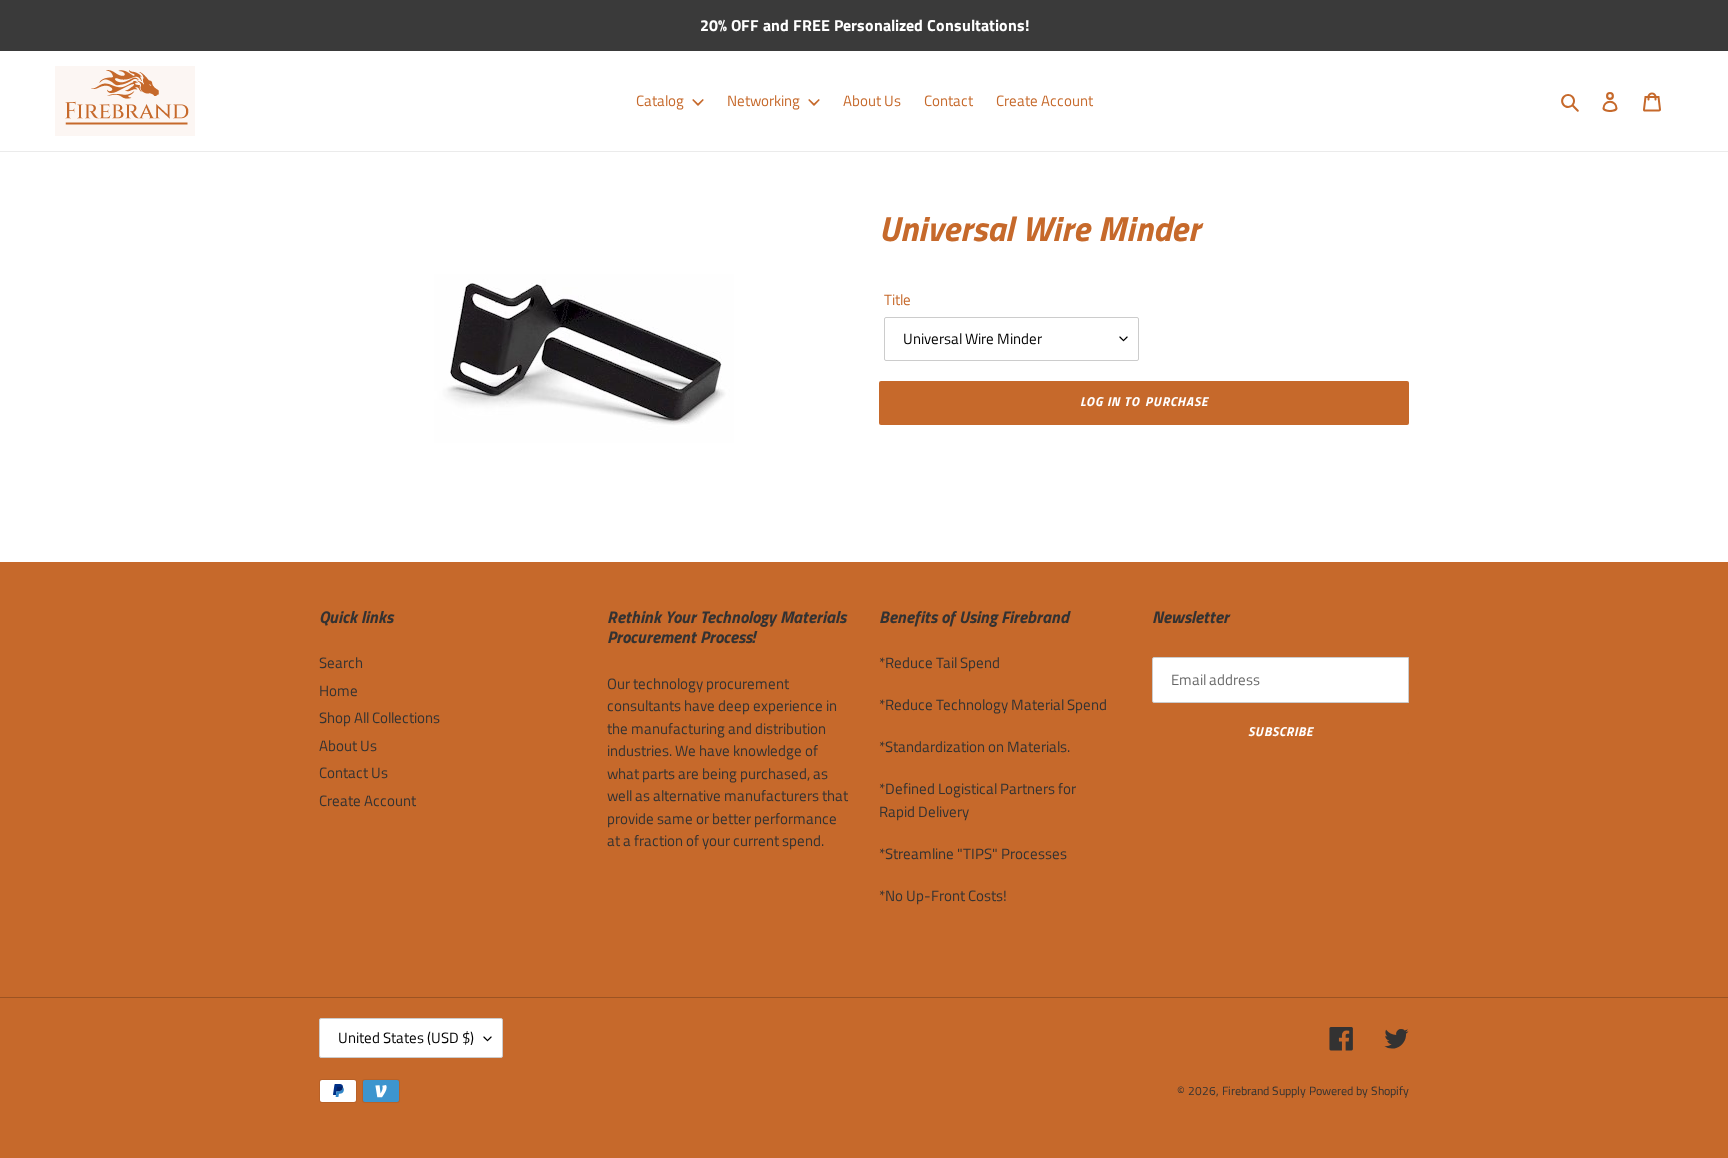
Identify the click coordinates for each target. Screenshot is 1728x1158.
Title (897, 300)
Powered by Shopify (1359, 1090)
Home (338, 690)
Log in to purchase (1144, 401)
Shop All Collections (379, 717)
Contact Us (353, 772)
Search (341, 662)
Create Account (367, 800)
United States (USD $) (406, 1037)
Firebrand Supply (1264, 1090)
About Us (348, 745)
